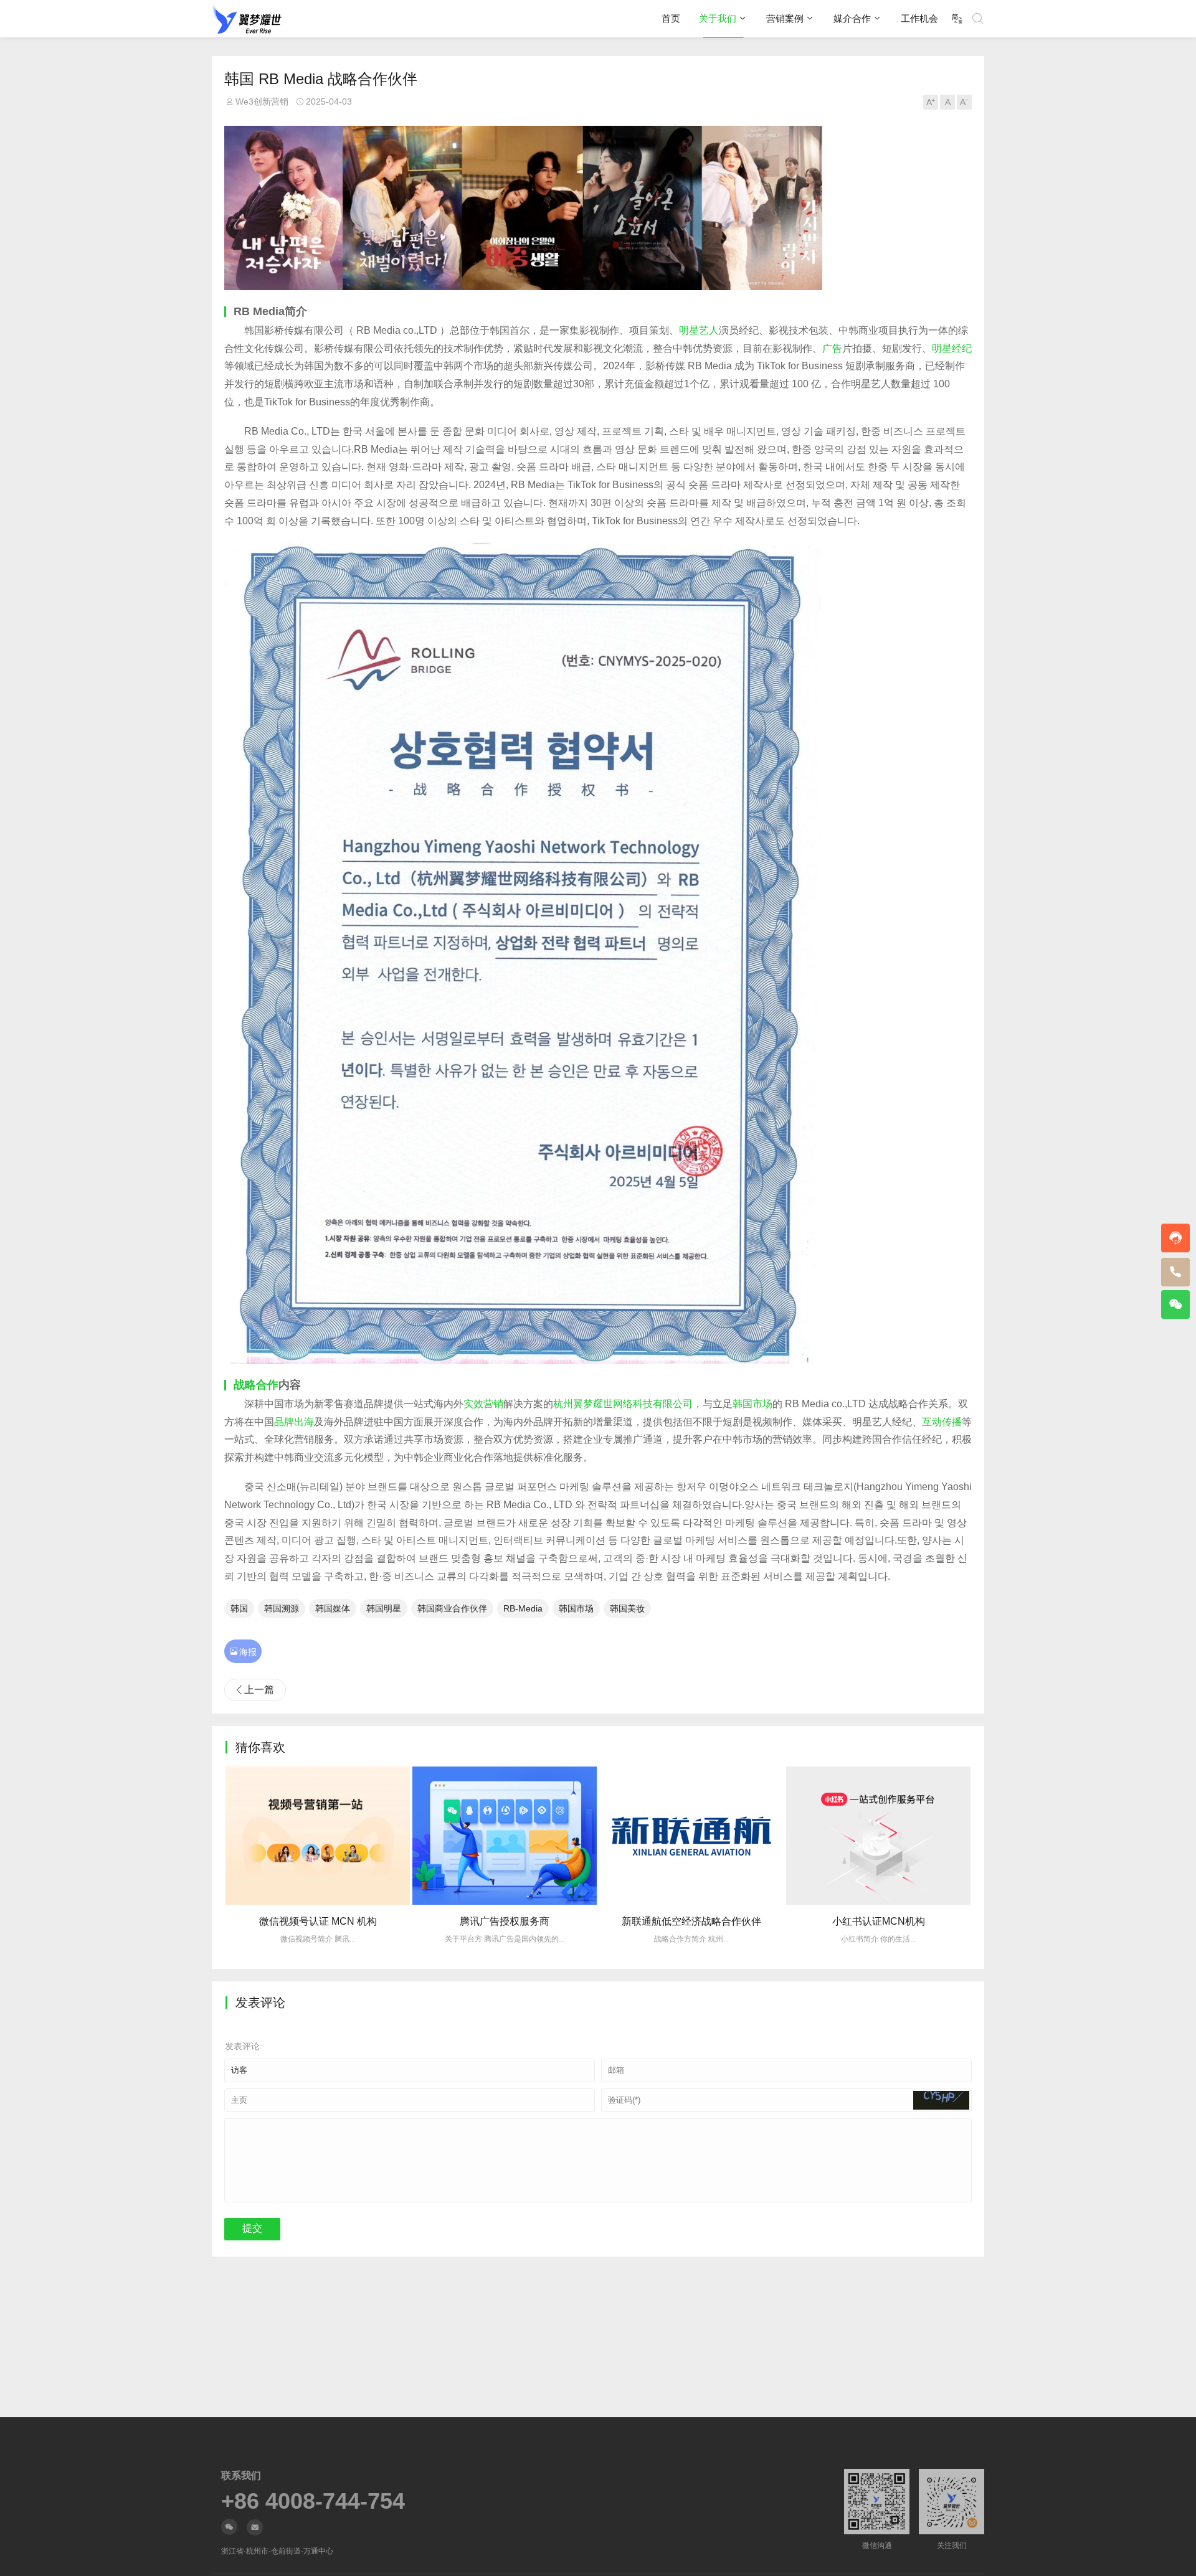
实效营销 (483, 1404)
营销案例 (785, 18)
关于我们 (718, 18)
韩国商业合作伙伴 (452, 1608)
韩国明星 (384, 1608)
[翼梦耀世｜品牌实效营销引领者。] (247, 19)
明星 (689, 330)
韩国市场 (752, 1404)
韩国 (239, 1608)
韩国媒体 (333, 1608)
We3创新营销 (262, 101)
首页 (671, 18)
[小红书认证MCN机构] (782, 1836)
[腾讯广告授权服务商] (409, 1836)
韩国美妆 (627, 1608)
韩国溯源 (282, 1608)
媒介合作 (852, 18)
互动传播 (942, 1422)
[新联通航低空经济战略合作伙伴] (596, 1836)
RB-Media (523, 1608)
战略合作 (256, 1385)
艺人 (709, 330)
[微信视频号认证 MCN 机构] (969, 1836)
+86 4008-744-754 (313, 2501)
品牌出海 (294, 1422)
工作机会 (919, 18)
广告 (832, 348)
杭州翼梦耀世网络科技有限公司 (623, 1404)
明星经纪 (952, 348)
